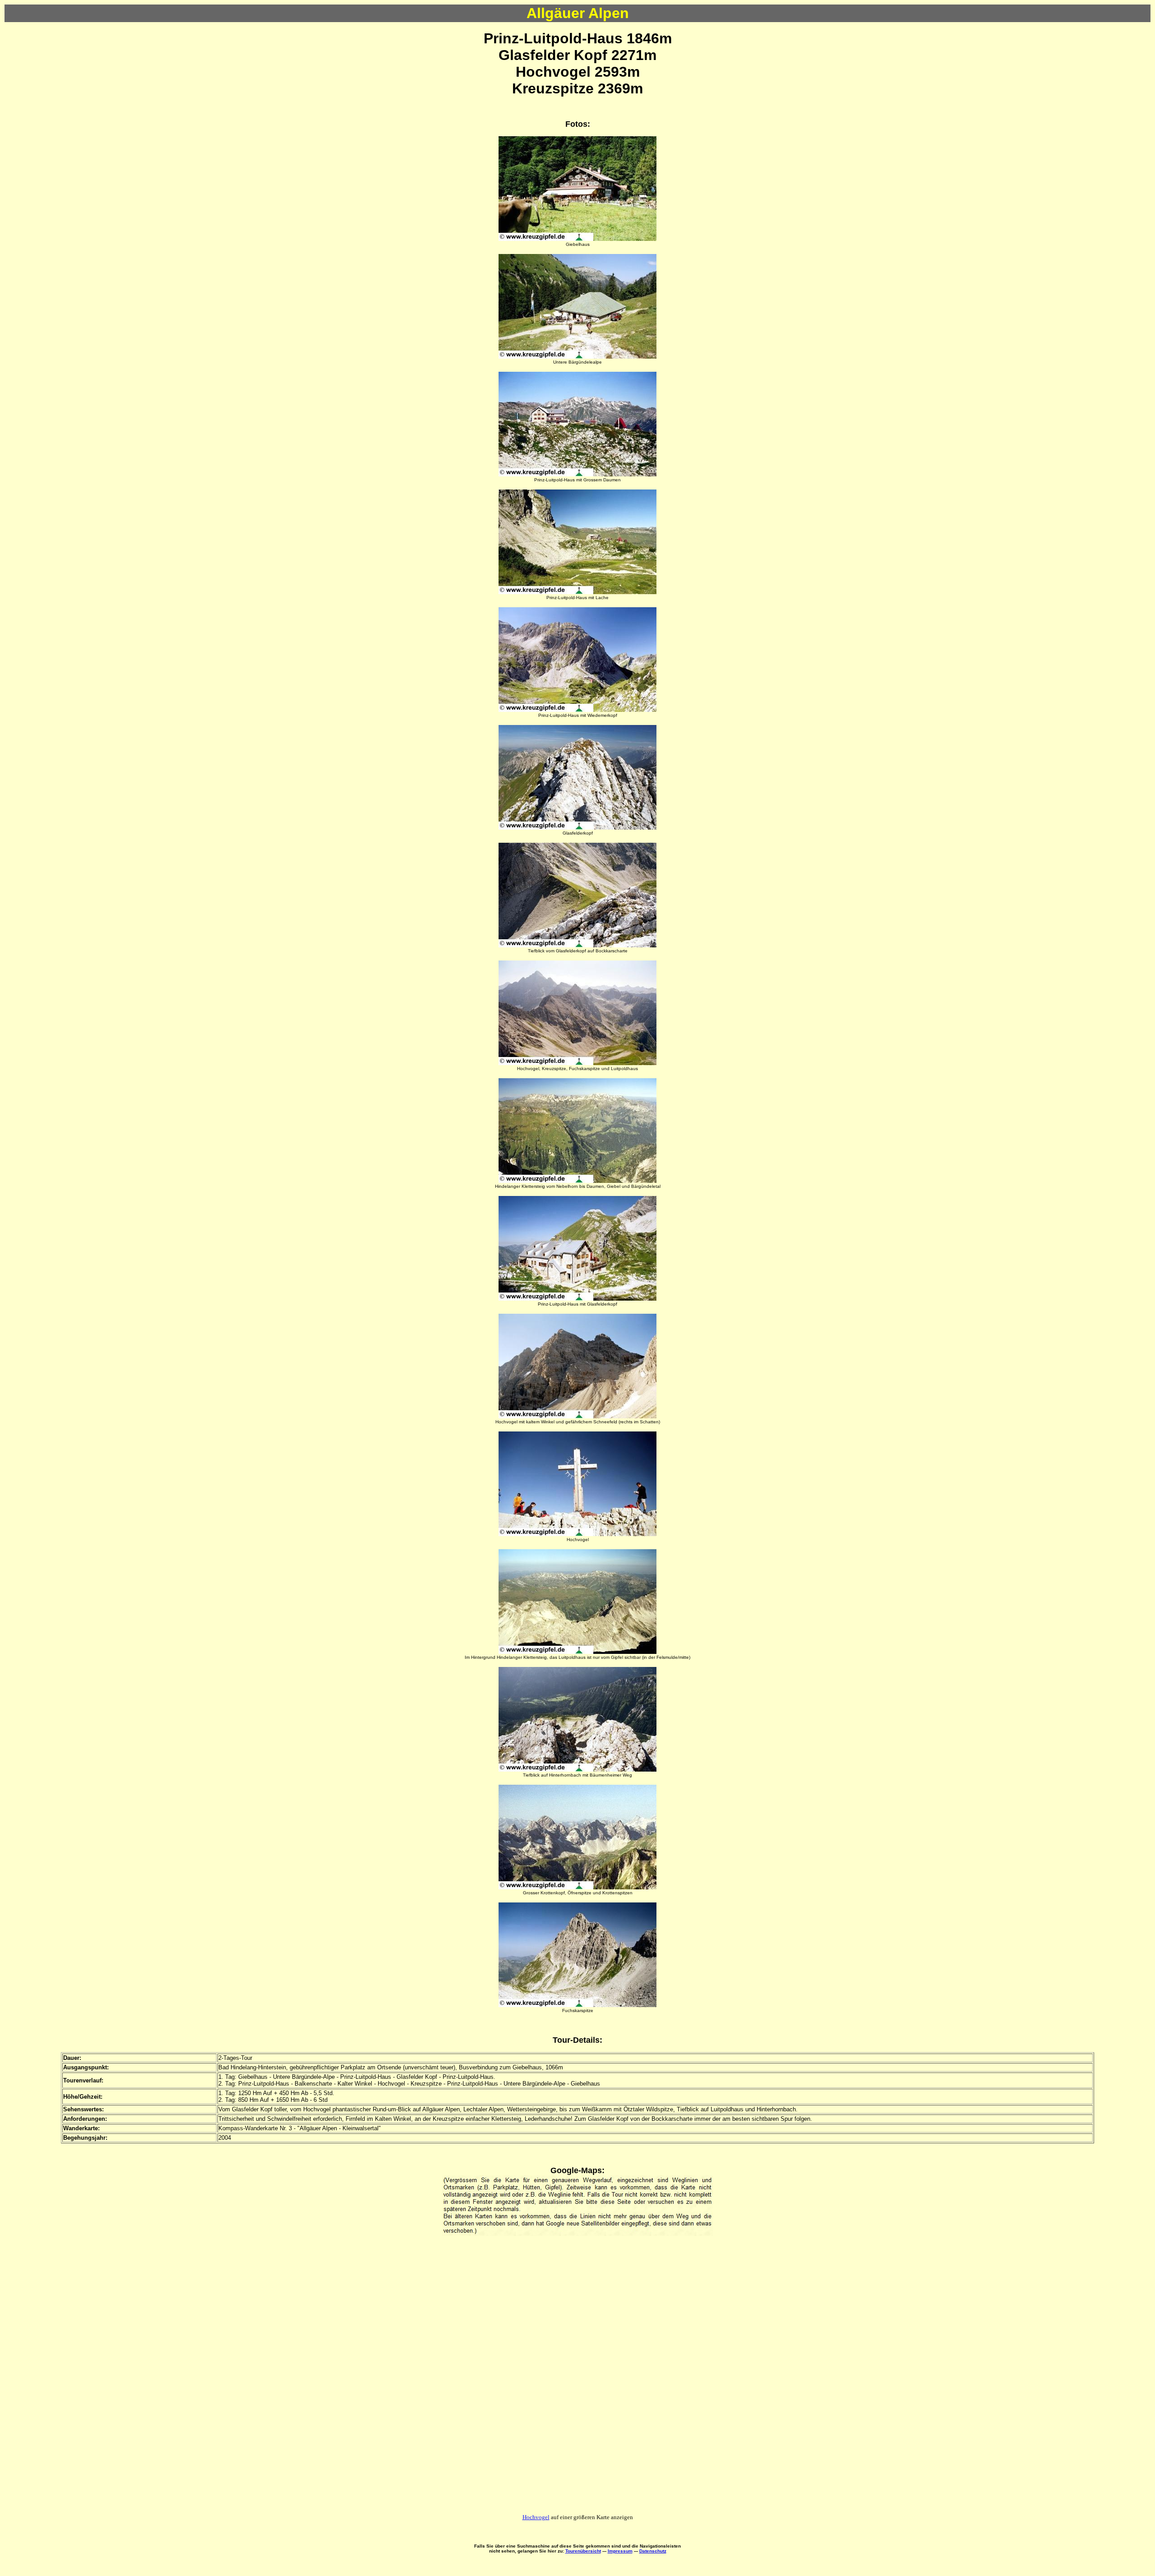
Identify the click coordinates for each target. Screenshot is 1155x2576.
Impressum (620, 2551)
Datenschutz (653, 2551)
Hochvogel (536, 2517)
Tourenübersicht (583, 2551)
